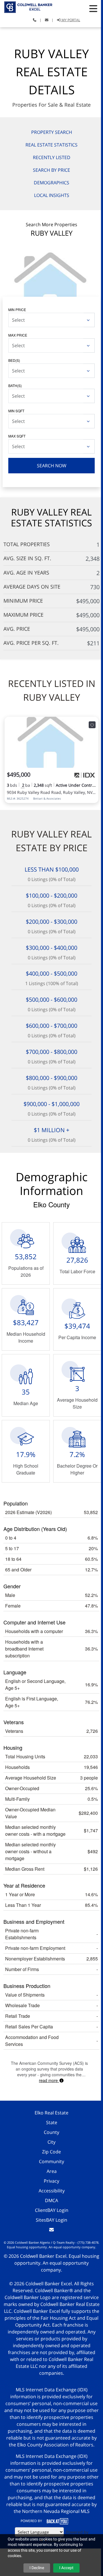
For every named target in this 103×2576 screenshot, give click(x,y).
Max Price (18, 335)
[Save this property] (92, 725)
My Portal (70, 20)
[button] (93, 9)
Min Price (17, 309)
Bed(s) (14, 360)
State (52, 2122)
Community (51, 2161)
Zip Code (51, 2152)
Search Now (52, 466)
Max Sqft (17, 436)
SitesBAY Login (51, 2220)
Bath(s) (15, 385)
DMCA (51, 2200)
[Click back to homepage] (27, 6)
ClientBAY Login (52, 2210)
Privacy (51, 2181)
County (51, 2132)
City (51, 2142)
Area (52, 2171)
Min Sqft (16, 411)
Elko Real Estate (51, 2113)
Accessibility (52, 2191)
